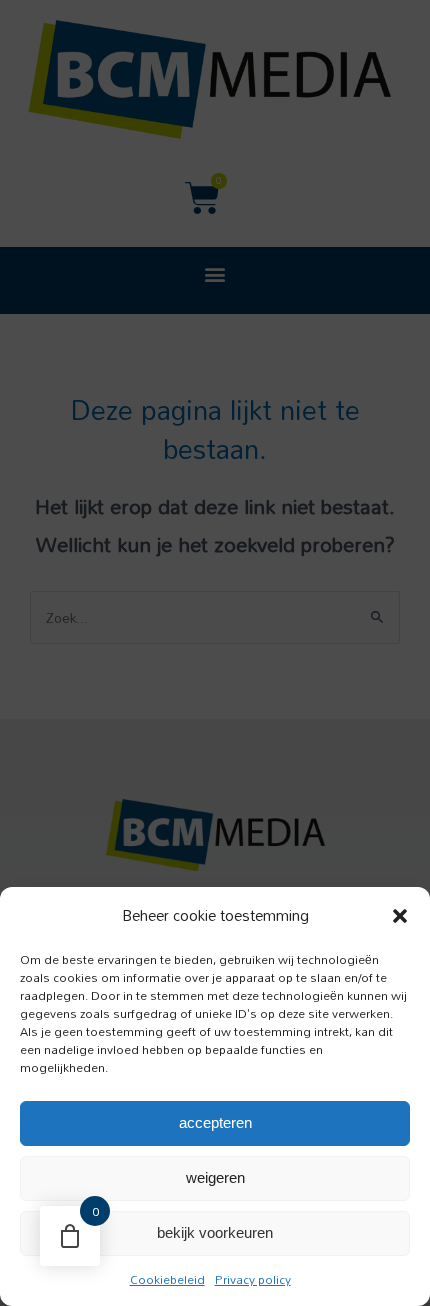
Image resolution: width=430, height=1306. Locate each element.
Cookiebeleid (167, 1279)
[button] (400, 916)
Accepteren (215, 1122)
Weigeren (215, 1177)
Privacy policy (253, 1279)
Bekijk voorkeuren (215, 1232)
